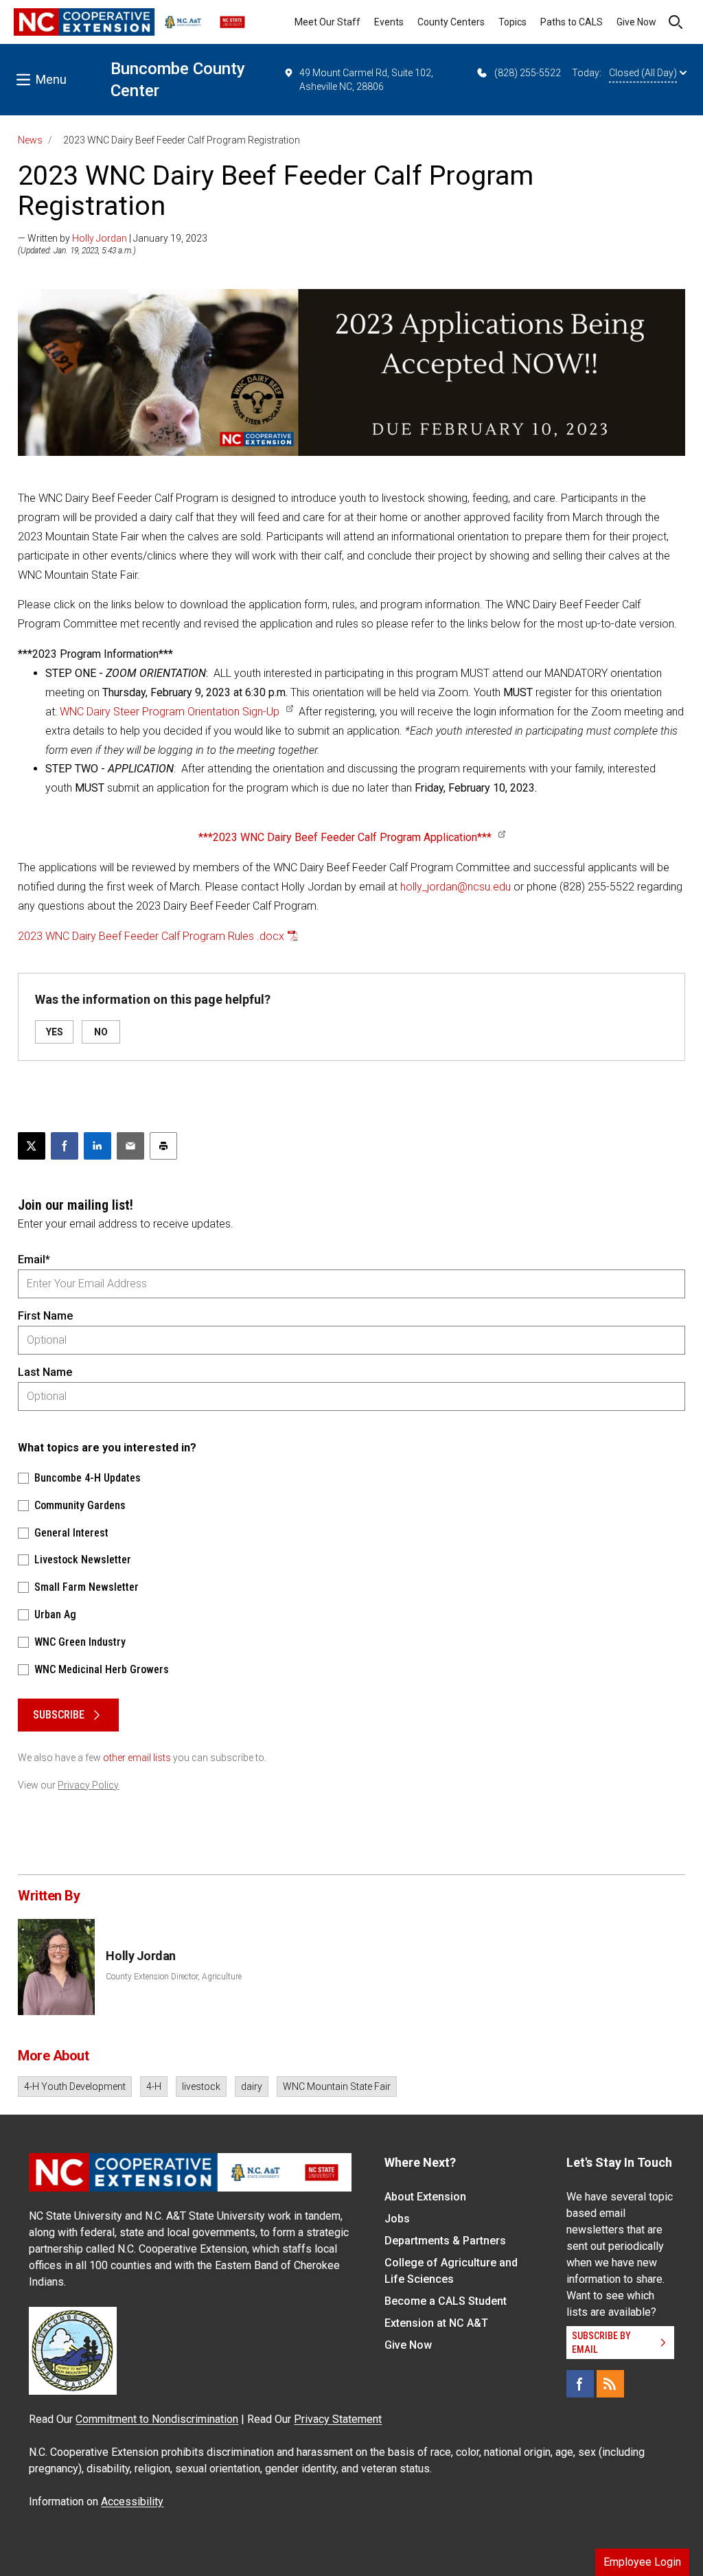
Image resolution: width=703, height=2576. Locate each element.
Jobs (397, 2219)
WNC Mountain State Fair (337, 2086)
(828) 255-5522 (528, 73)
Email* (34, 1260)
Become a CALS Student (446, 2301)
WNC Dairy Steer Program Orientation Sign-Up (170, 712)
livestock (201, 2086)
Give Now (636, 22)
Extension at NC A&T (436, 2323)
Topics (512, 22)
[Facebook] (580, 2384)
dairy (252, 2086)
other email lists (137, 1758)
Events (389, 22)
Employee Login (642, 2562)
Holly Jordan (100, 238)
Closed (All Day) (643, 73)
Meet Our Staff (327, 22)
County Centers (451, 22)
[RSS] (610, 2384)
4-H (154, 2086)
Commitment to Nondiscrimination (157, 2419)
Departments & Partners (445, 2241)
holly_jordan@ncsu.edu (456, 887)
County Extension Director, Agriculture (174, 1977)
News (30, 140)
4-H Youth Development (75, 2086)
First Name (45, 1316)
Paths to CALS (572, 22)
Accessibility (132, 2502)
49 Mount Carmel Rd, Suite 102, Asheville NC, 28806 (366, 80)
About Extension (425, 2197)
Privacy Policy (88, 1785)
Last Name (45, 1372)
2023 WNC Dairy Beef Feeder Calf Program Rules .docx (151, 936)
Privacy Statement (338, 2419)
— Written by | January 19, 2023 (113, 238)
